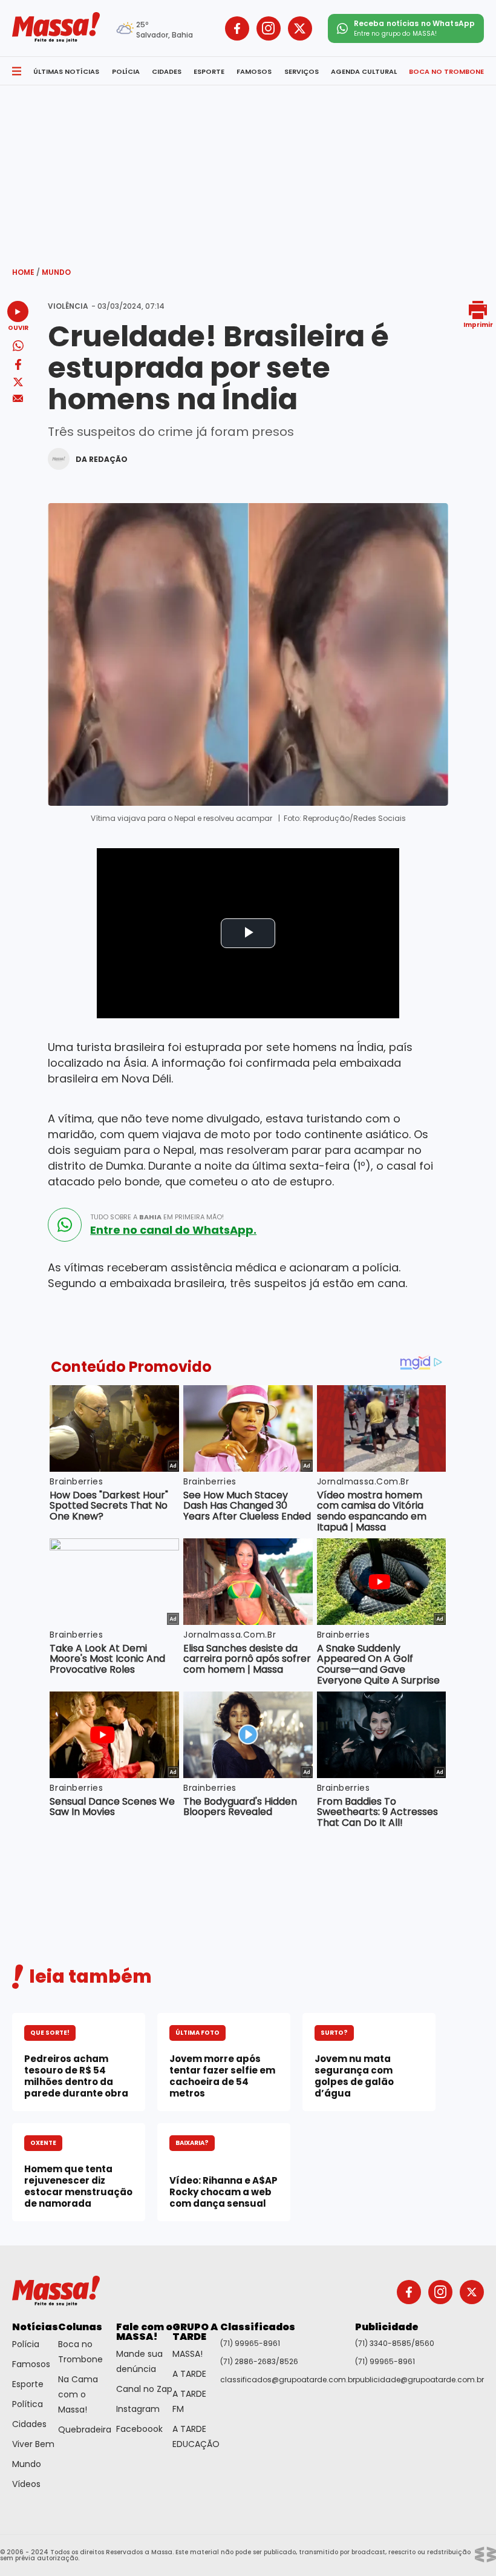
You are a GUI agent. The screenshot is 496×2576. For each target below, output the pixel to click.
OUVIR (18, 327)
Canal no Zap (144, 2389)
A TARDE (189, 2374)
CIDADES (167, 71)
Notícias (35, 2327)
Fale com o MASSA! (144, 2332)
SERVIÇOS (302, 71)
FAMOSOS (254, 71)
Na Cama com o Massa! (78, 2394)
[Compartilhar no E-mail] (18, 399)
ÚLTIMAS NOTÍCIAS (66, 71)
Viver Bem (33, 2444)
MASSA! (188, 2354)
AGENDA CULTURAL (364, 71)
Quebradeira (85, 2429)
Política (28, 2404)
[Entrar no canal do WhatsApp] (65, 1225)
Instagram (138, 2409)
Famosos (31, 2364)
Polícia (26, 2344)
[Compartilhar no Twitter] (18, 383)
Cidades (29, 2424)
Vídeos (26, 2484)
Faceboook (139, 2429)
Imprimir (478, 324)
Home (26, 272)
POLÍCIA (126, 71)
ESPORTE (209, 71)
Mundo (56, 272)
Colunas (80, 2327)
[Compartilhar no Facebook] (18, 367)
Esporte (28, 2384)
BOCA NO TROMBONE (446, 71)
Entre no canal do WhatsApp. (173, 1230)
